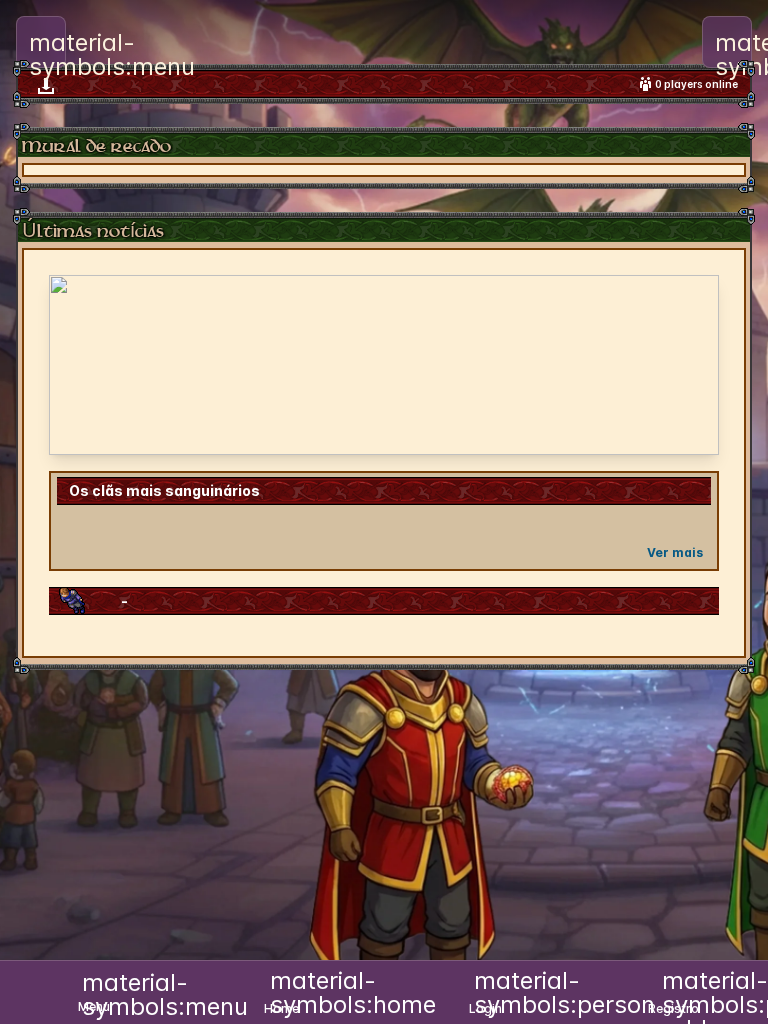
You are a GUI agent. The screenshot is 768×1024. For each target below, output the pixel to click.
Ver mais (675, 552)
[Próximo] (691, 365)
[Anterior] (77, 365)
